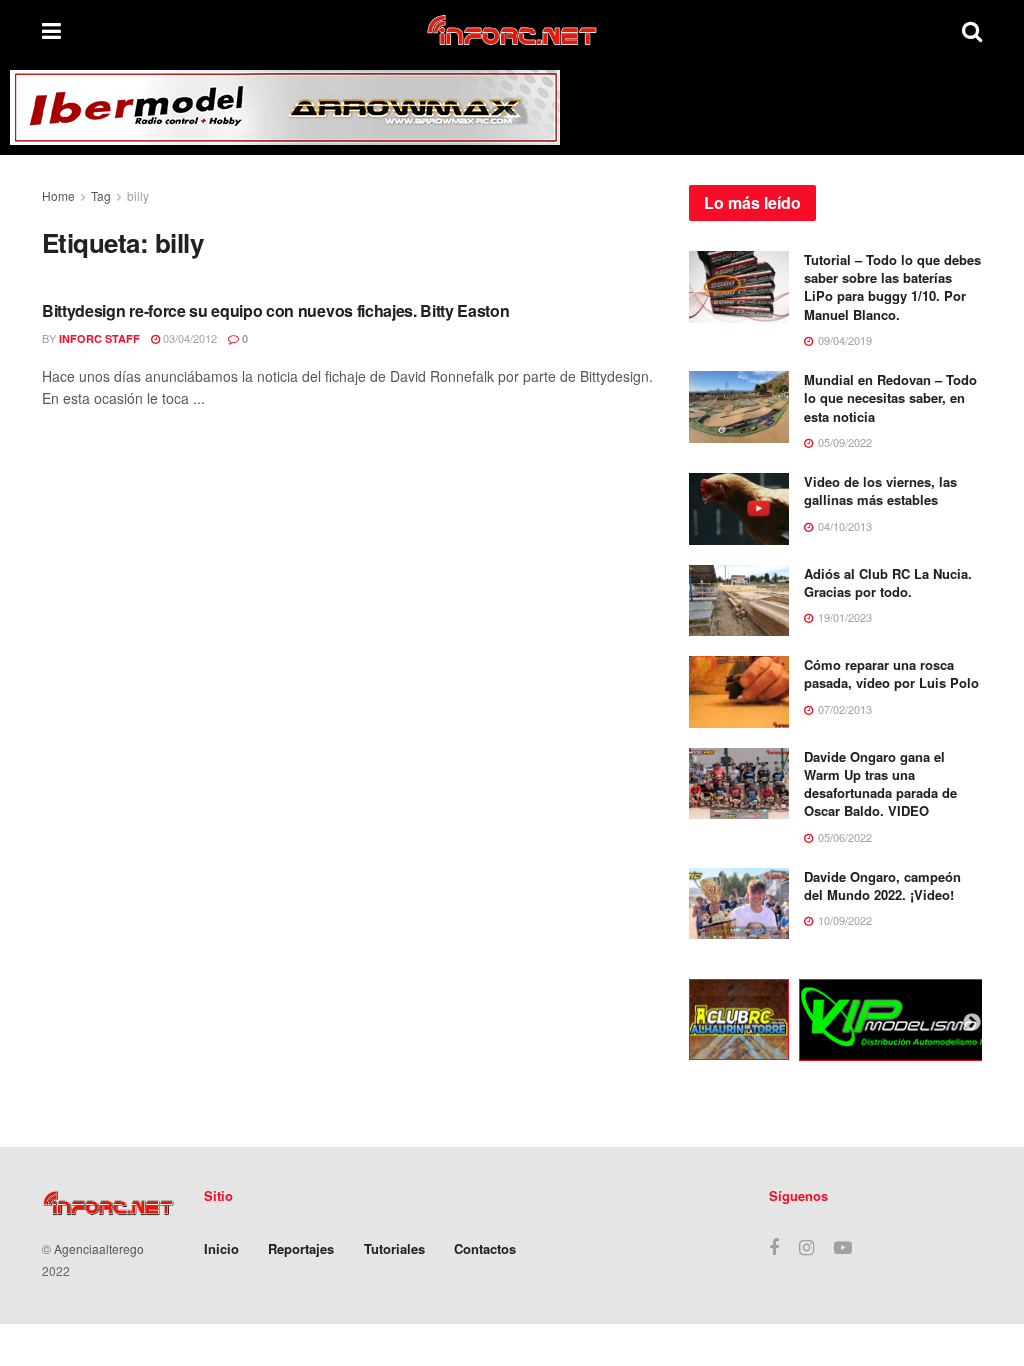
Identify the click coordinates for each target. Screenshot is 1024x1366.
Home (58, 195)
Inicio (221, 1248)
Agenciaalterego (99, 1248)
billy (138, 195)
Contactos (485, 1248)
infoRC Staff (99, 338)
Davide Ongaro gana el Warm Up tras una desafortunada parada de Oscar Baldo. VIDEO (880, 784)
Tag (101, 195)
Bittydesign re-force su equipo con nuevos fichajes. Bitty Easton (276, 310)
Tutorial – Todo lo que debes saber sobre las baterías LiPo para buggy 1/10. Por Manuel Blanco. (892, 287)
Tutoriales (394, 1248)
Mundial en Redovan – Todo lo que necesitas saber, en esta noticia (890, 397)
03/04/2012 (188, 338)
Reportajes (301, 1248)
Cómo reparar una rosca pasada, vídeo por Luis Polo (891, 673)
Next (972, 1023)
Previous (674, 1023)
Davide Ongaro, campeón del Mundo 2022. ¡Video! (882, 885)
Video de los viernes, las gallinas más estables (880, 490)
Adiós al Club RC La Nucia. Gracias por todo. (888, 582)
